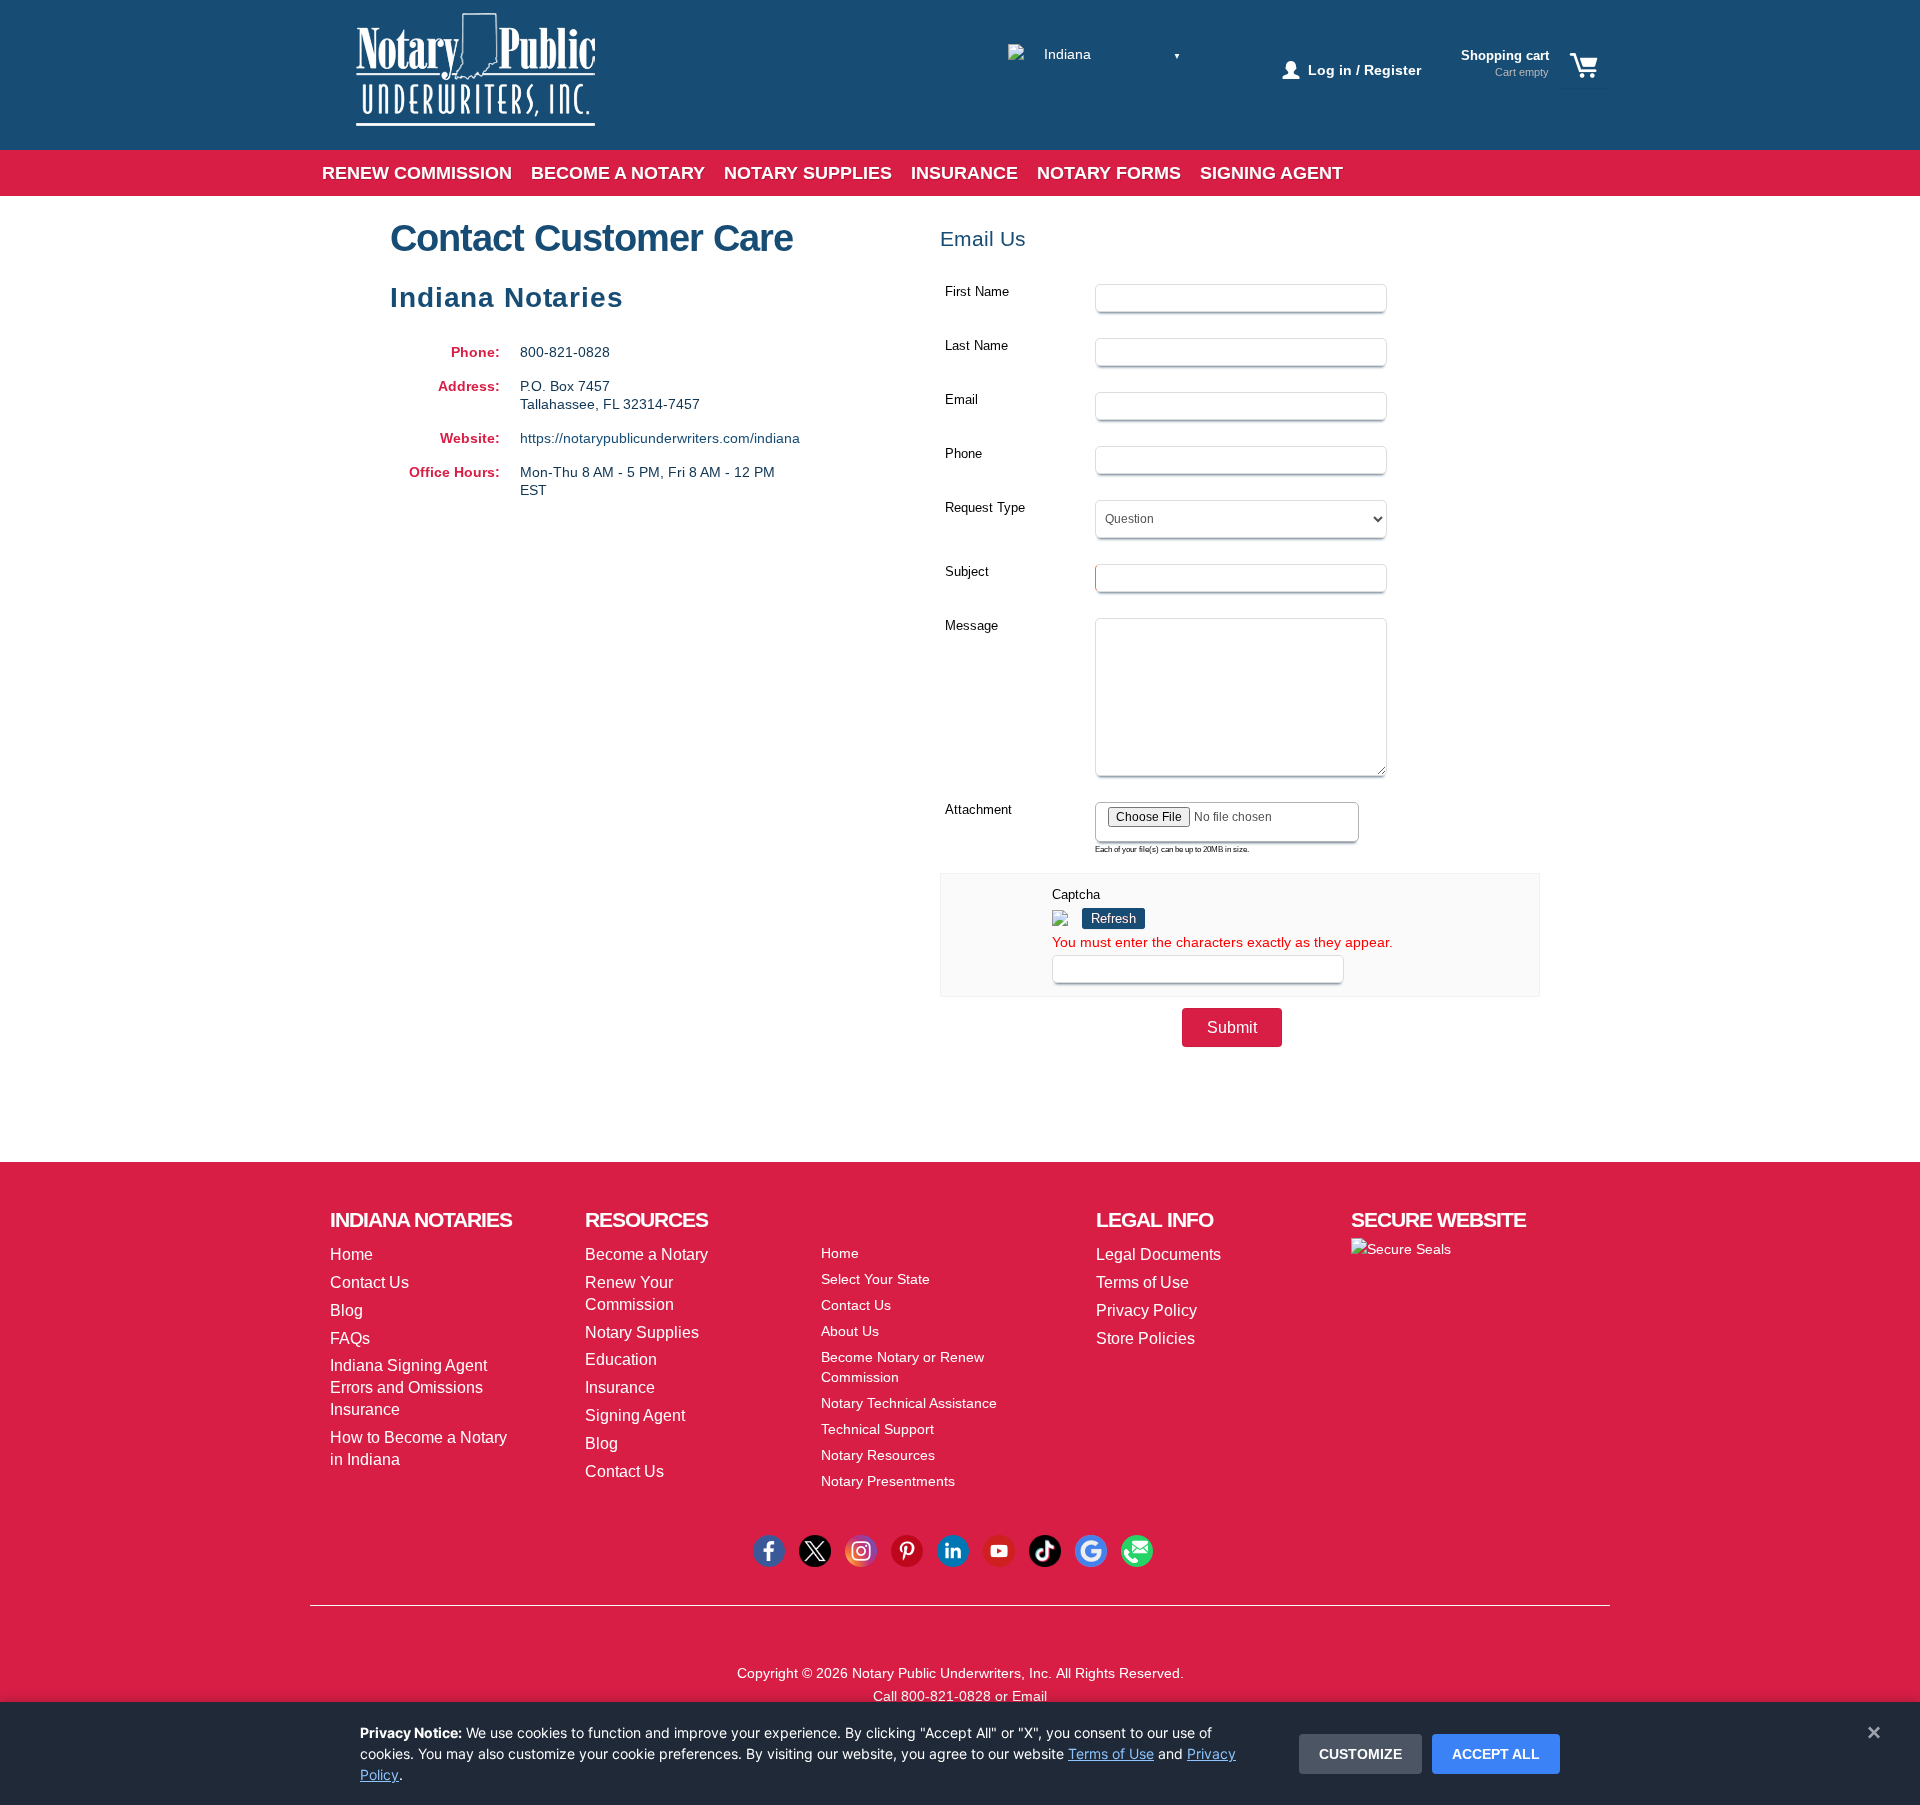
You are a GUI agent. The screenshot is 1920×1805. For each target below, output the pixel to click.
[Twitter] (815, 1550)
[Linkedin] (953, 1550)
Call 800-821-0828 (932, 1696)
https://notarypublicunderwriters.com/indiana (660, 438)
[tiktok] (1045, 1550)
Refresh (1113, 918)
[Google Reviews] (1091, 1550)
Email (1029, 1696)
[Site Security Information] (1401, 1248)
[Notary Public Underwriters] (461, 87)
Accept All (1496, 1754)
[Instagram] (861, 1550)
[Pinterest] (907, 1550)
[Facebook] (769, 1550)
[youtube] (999, 1550)
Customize (1360, 1754)
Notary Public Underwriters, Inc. (952, 1673)
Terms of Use (1111, 1753)
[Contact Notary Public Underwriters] (1137, 1550)
